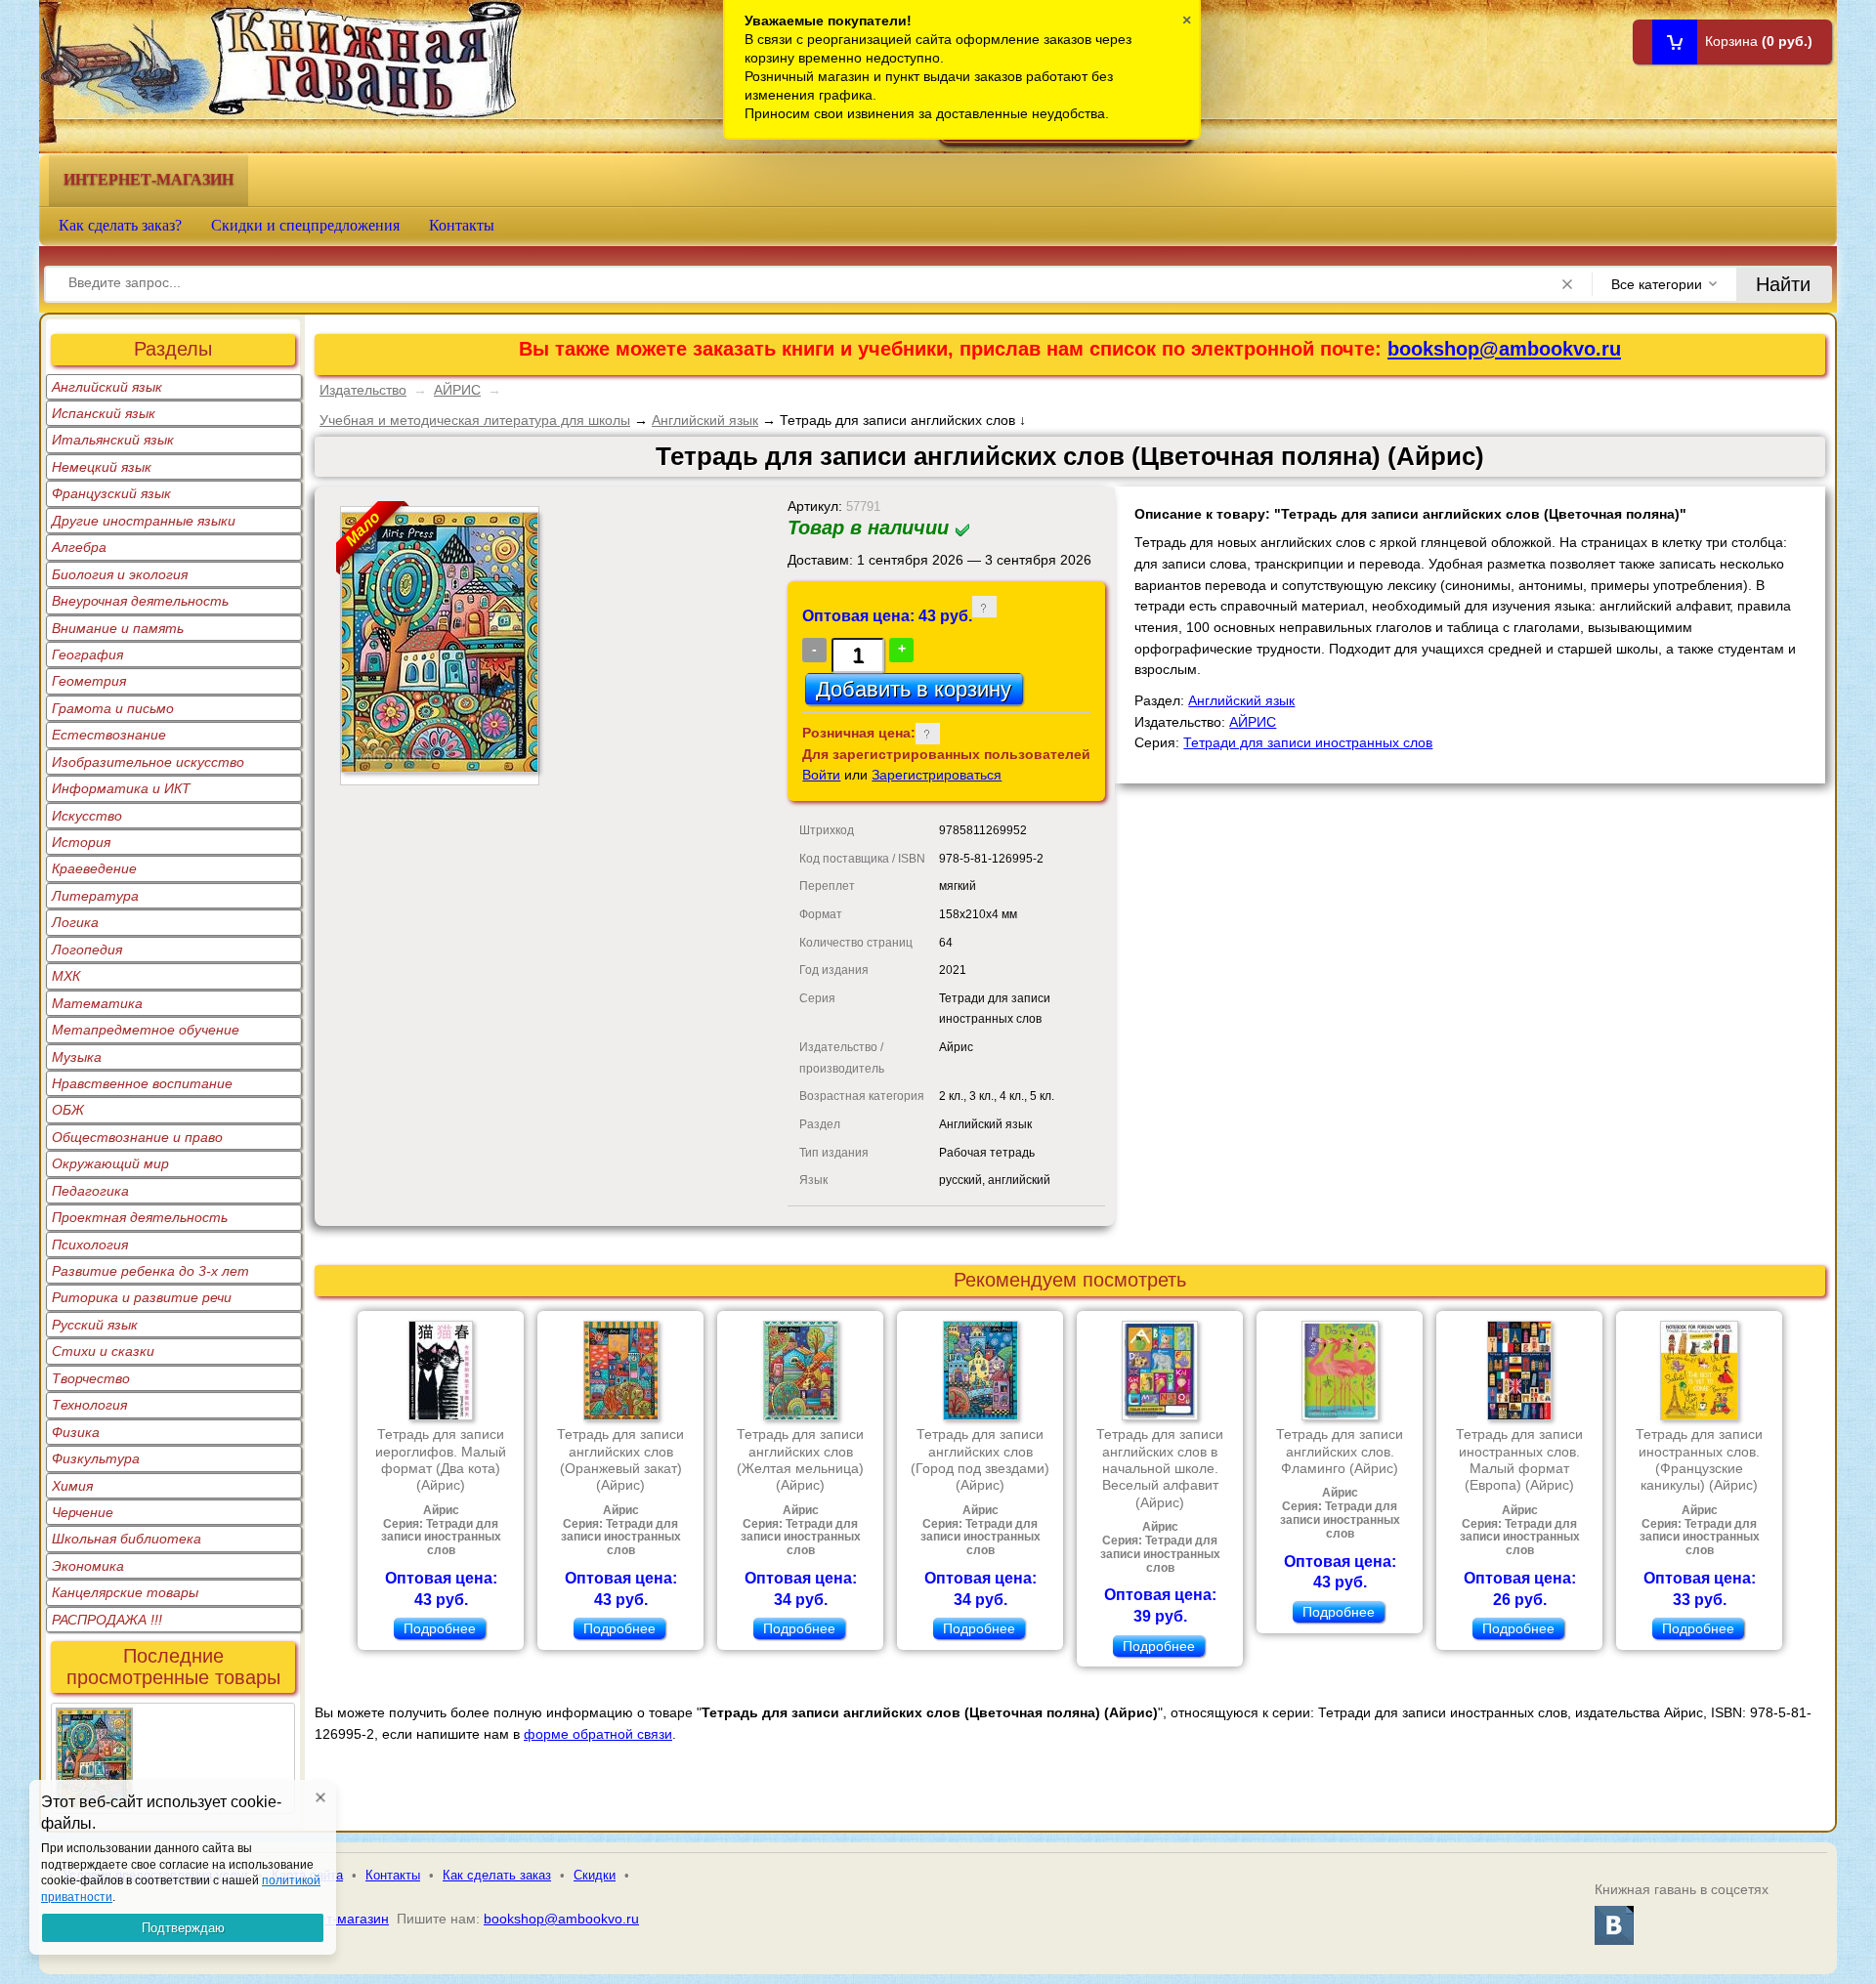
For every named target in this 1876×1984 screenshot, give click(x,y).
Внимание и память (118, 628)
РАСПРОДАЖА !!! (107, 1620)
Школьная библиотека (127, 1539)
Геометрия (89, 681)
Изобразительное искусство (148, 762)
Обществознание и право (137, 1137)
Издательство (363, 390)
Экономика (88, 1566)
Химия (72, 1486)
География (87, 654)
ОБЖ (68, 1110)
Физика (76, 1432)
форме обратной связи (598, 1734)
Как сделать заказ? (120, 225)
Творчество (91, 1378)
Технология (89, 1405)
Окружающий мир (110, 1163)
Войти (821, 775)
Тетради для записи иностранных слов (1308, 742)
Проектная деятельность (140, 1217)
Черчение (83, 1512)
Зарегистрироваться (937, 775)
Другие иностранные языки (144, 521)
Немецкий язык (102, 467)
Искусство (87, 816)
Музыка (77, 1057)
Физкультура (96, 1458)
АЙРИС (457, 390)
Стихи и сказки (103, 1351)
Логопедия (87, 950)
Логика (75, 922)
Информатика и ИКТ (121, 788)
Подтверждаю (183, 1928)
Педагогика (90, 1191)
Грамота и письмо (113, 708)
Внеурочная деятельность (140, 601)
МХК (66, 976)
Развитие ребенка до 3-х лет (150, 1271)
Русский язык (95, 1325)
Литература (95, 896)
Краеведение (94, 868)
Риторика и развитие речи (142, 1297)
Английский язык (107, 387)
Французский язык (111, 493)
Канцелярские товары (125, 1592)
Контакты (462, 225)
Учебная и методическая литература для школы (475, 420)
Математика (97, 1003)
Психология (90, 1245)
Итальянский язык (113, 440)
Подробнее (440, 1628)
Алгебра (79, 547)
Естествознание (109, 735)
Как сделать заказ (497, 1875)
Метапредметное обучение (146, 1030)
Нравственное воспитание (142, 1083)
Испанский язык (104, 413)
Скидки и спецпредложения (305, 225)
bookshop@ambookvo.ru (1504, 349)
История (81, 842)
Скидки (595, 1875)
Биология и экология (120, 574)
